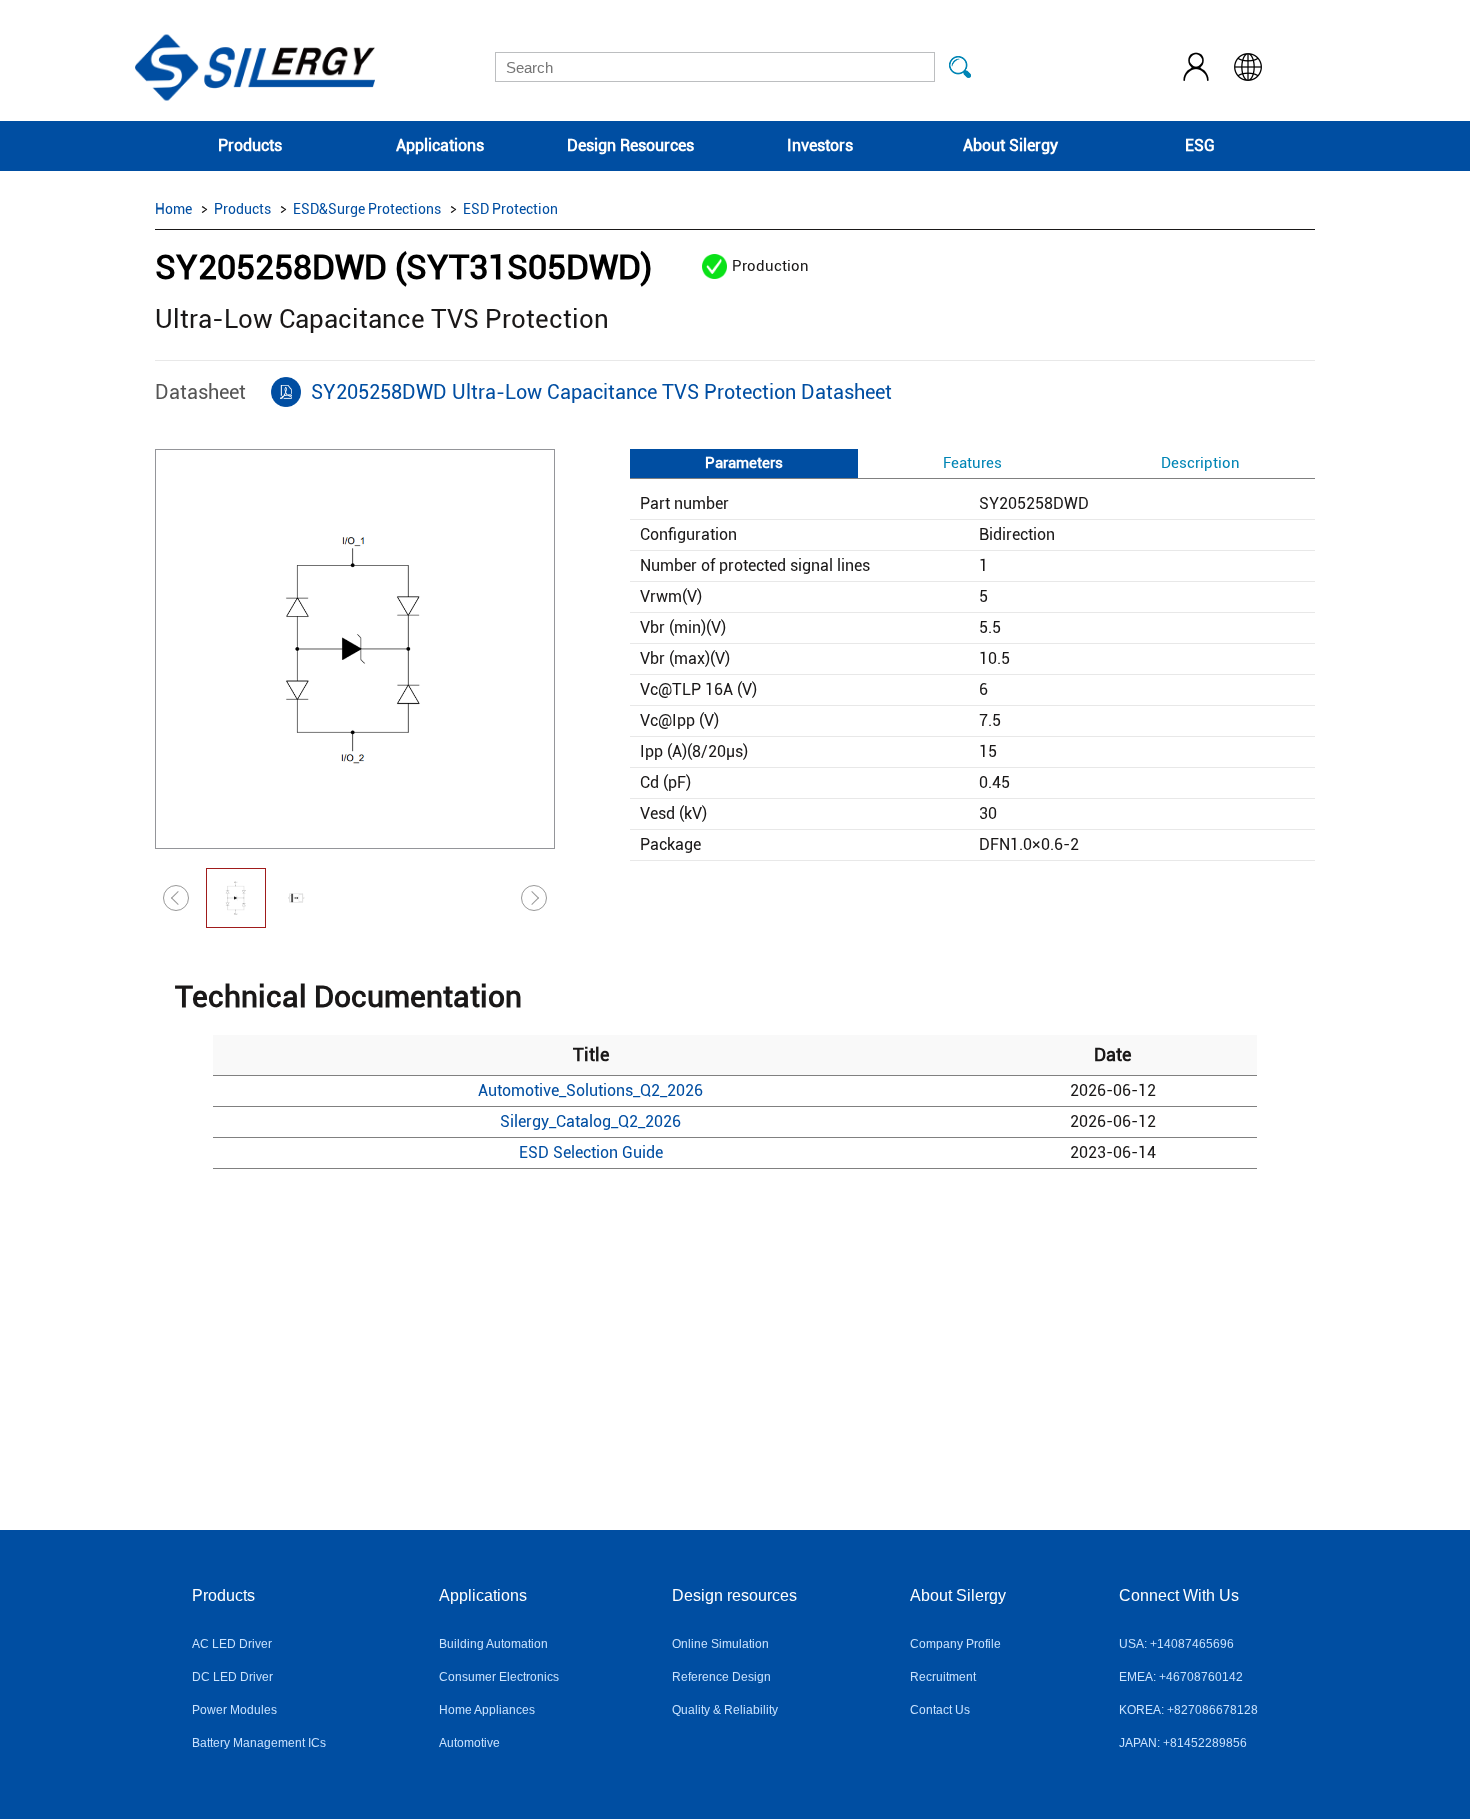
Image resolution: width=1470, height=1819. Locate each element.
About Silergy (1010, 145)
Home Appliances (487, 1710)
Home (173, 209)
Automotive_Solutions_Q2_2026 (590, 1090)
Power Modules (234, 1710)
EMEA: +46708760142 (1181, 1677)
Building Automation (493, 1644)
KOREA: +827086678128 (1188, 1710)
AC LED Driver (232, 1644)
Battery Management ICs (259, 1743)
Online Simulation (720, 1644)
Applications (440, 145)
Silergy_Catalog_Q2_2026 (590, 1121)
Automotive (469, 1743)
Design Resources (630, 145)
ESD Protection (510, 209)
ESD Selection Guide (591, 1152)
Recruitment (943, 1677)
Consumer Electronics (499, 1677)
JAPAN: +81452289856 (1183, 1743)
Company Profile (955, 1644)
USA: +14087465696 (1176, 1644)
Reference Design (721, 1677)
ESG (1200, 145)
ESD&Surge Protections (367, 209)
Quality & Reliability (725, 1710)
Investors (820, 145)
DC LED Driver (232, 1677)
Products (250, 145)
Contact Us (940, 1710)
